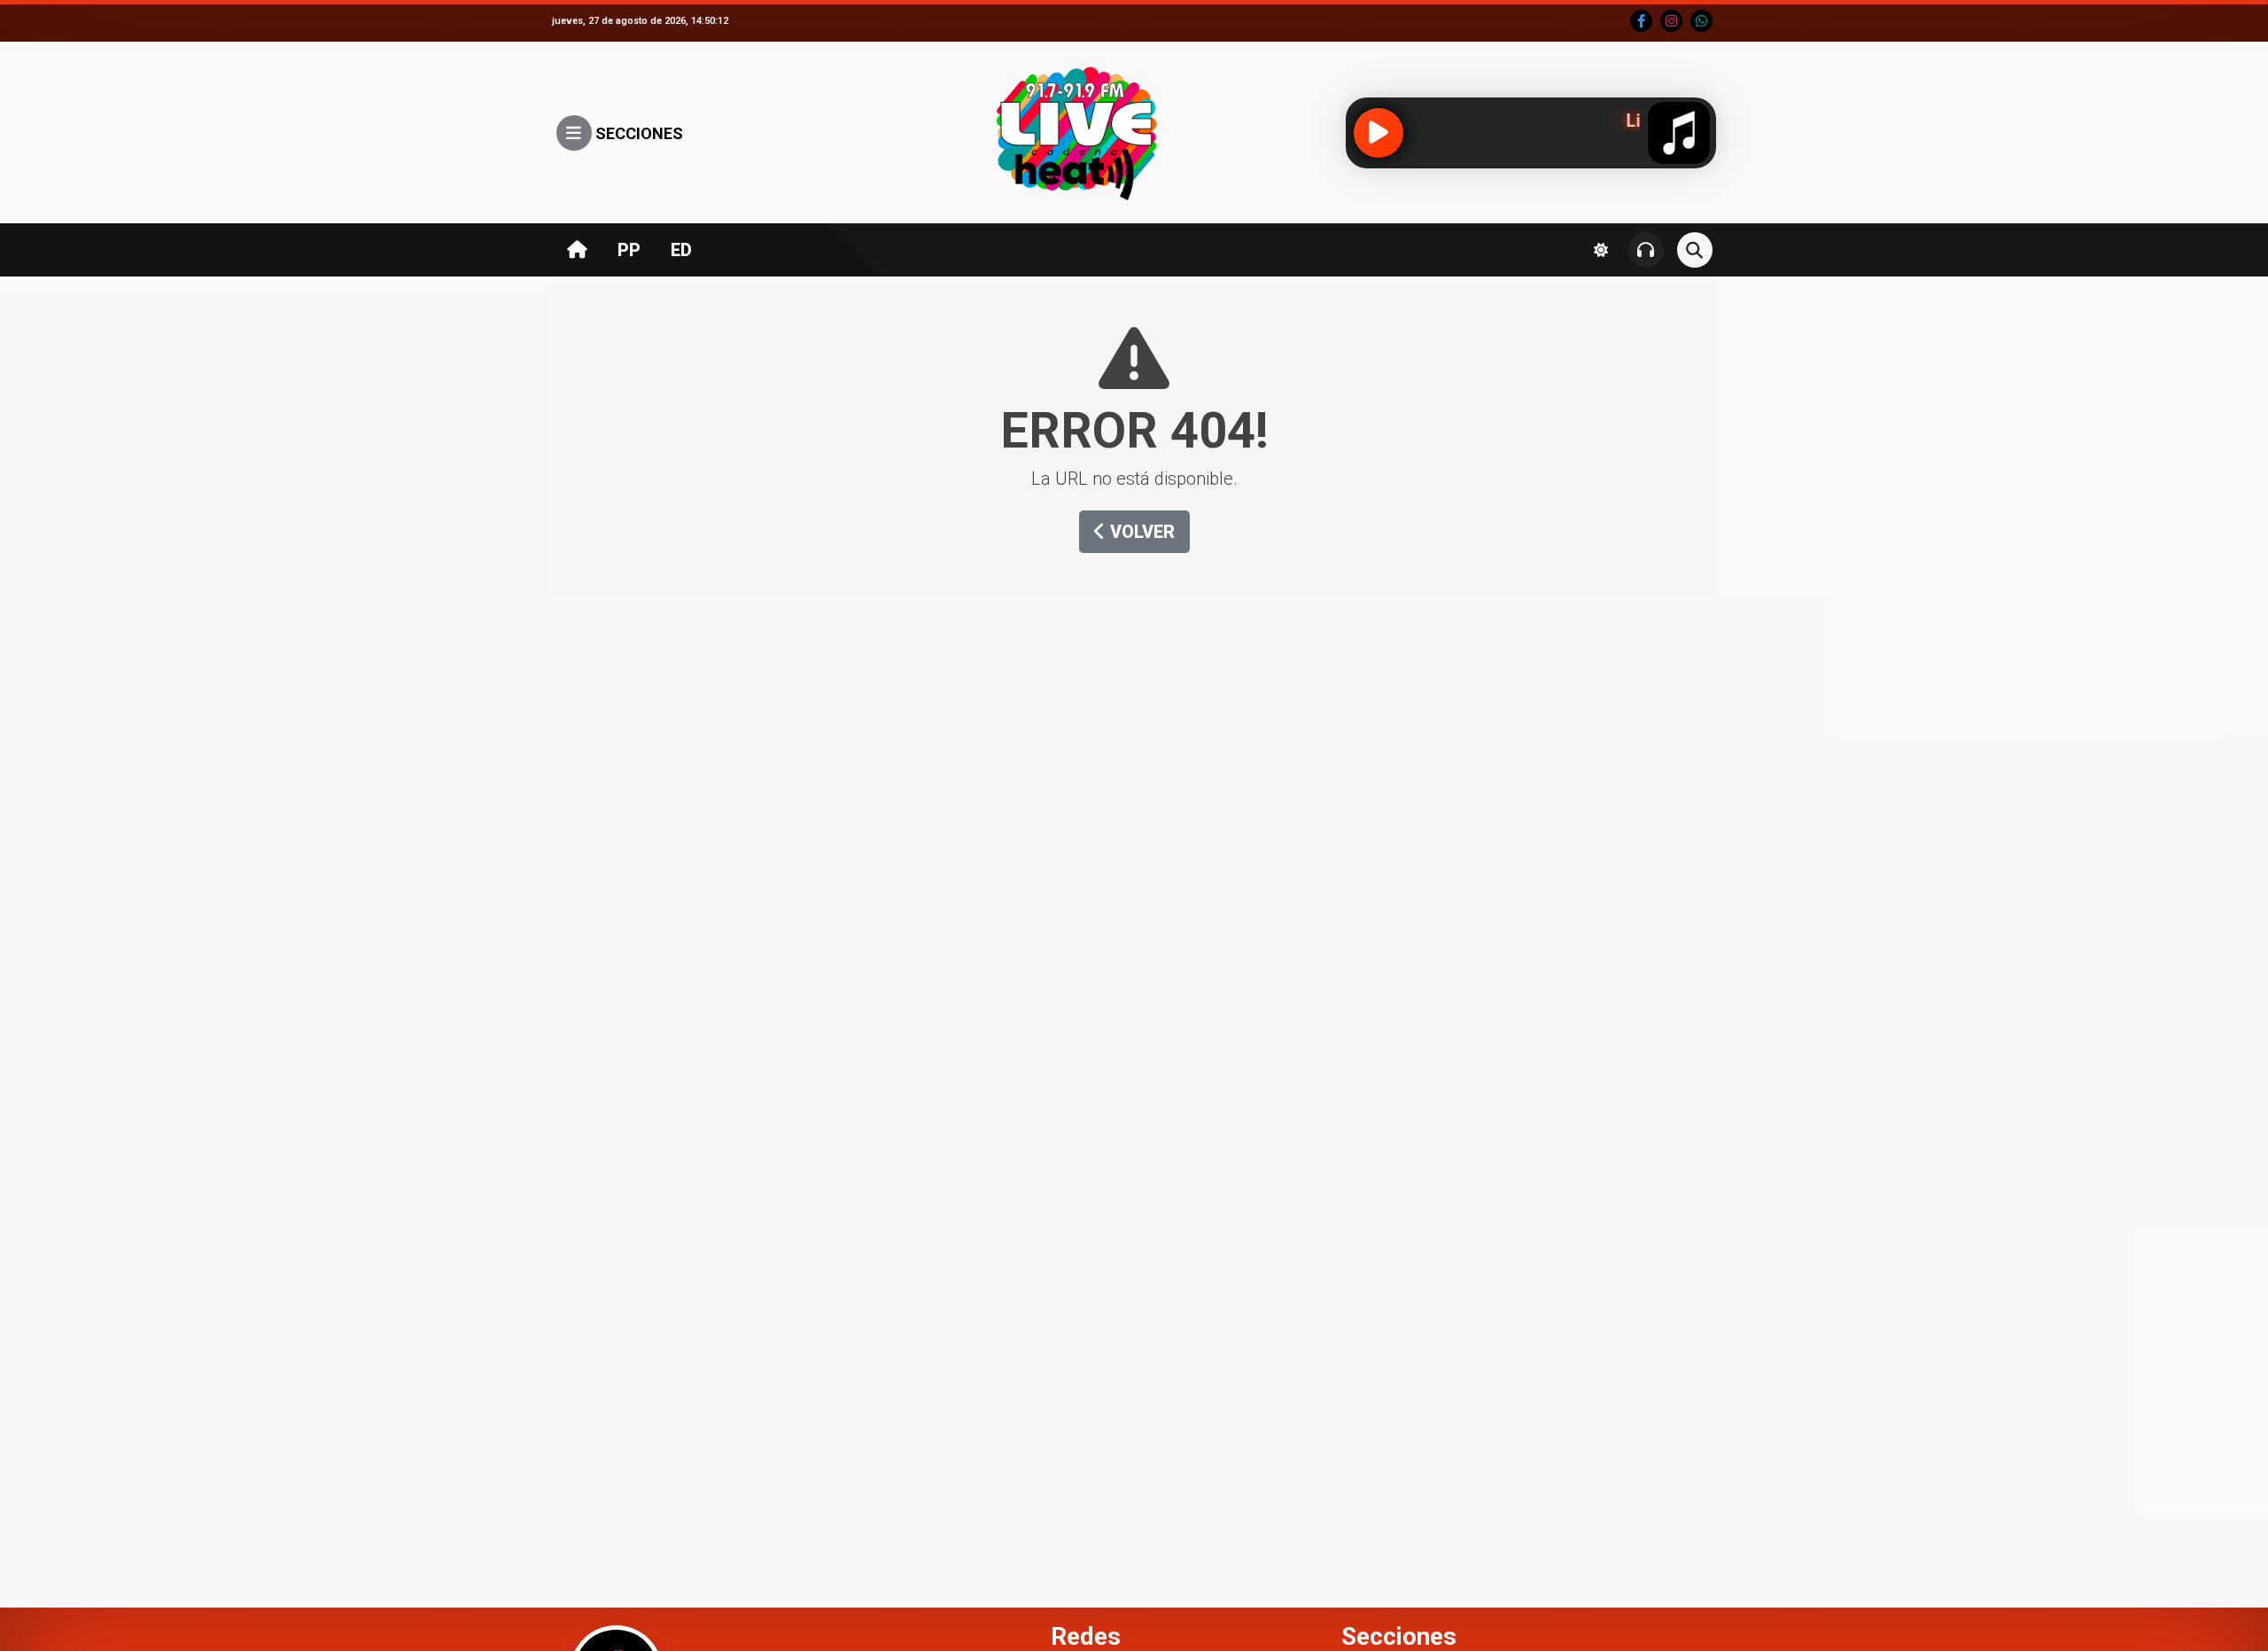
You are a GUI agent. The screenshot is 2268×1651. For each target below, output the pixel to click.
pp (629, 250)
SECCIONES (637, 133)
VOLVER (1140, 532)
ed (681, 250)
